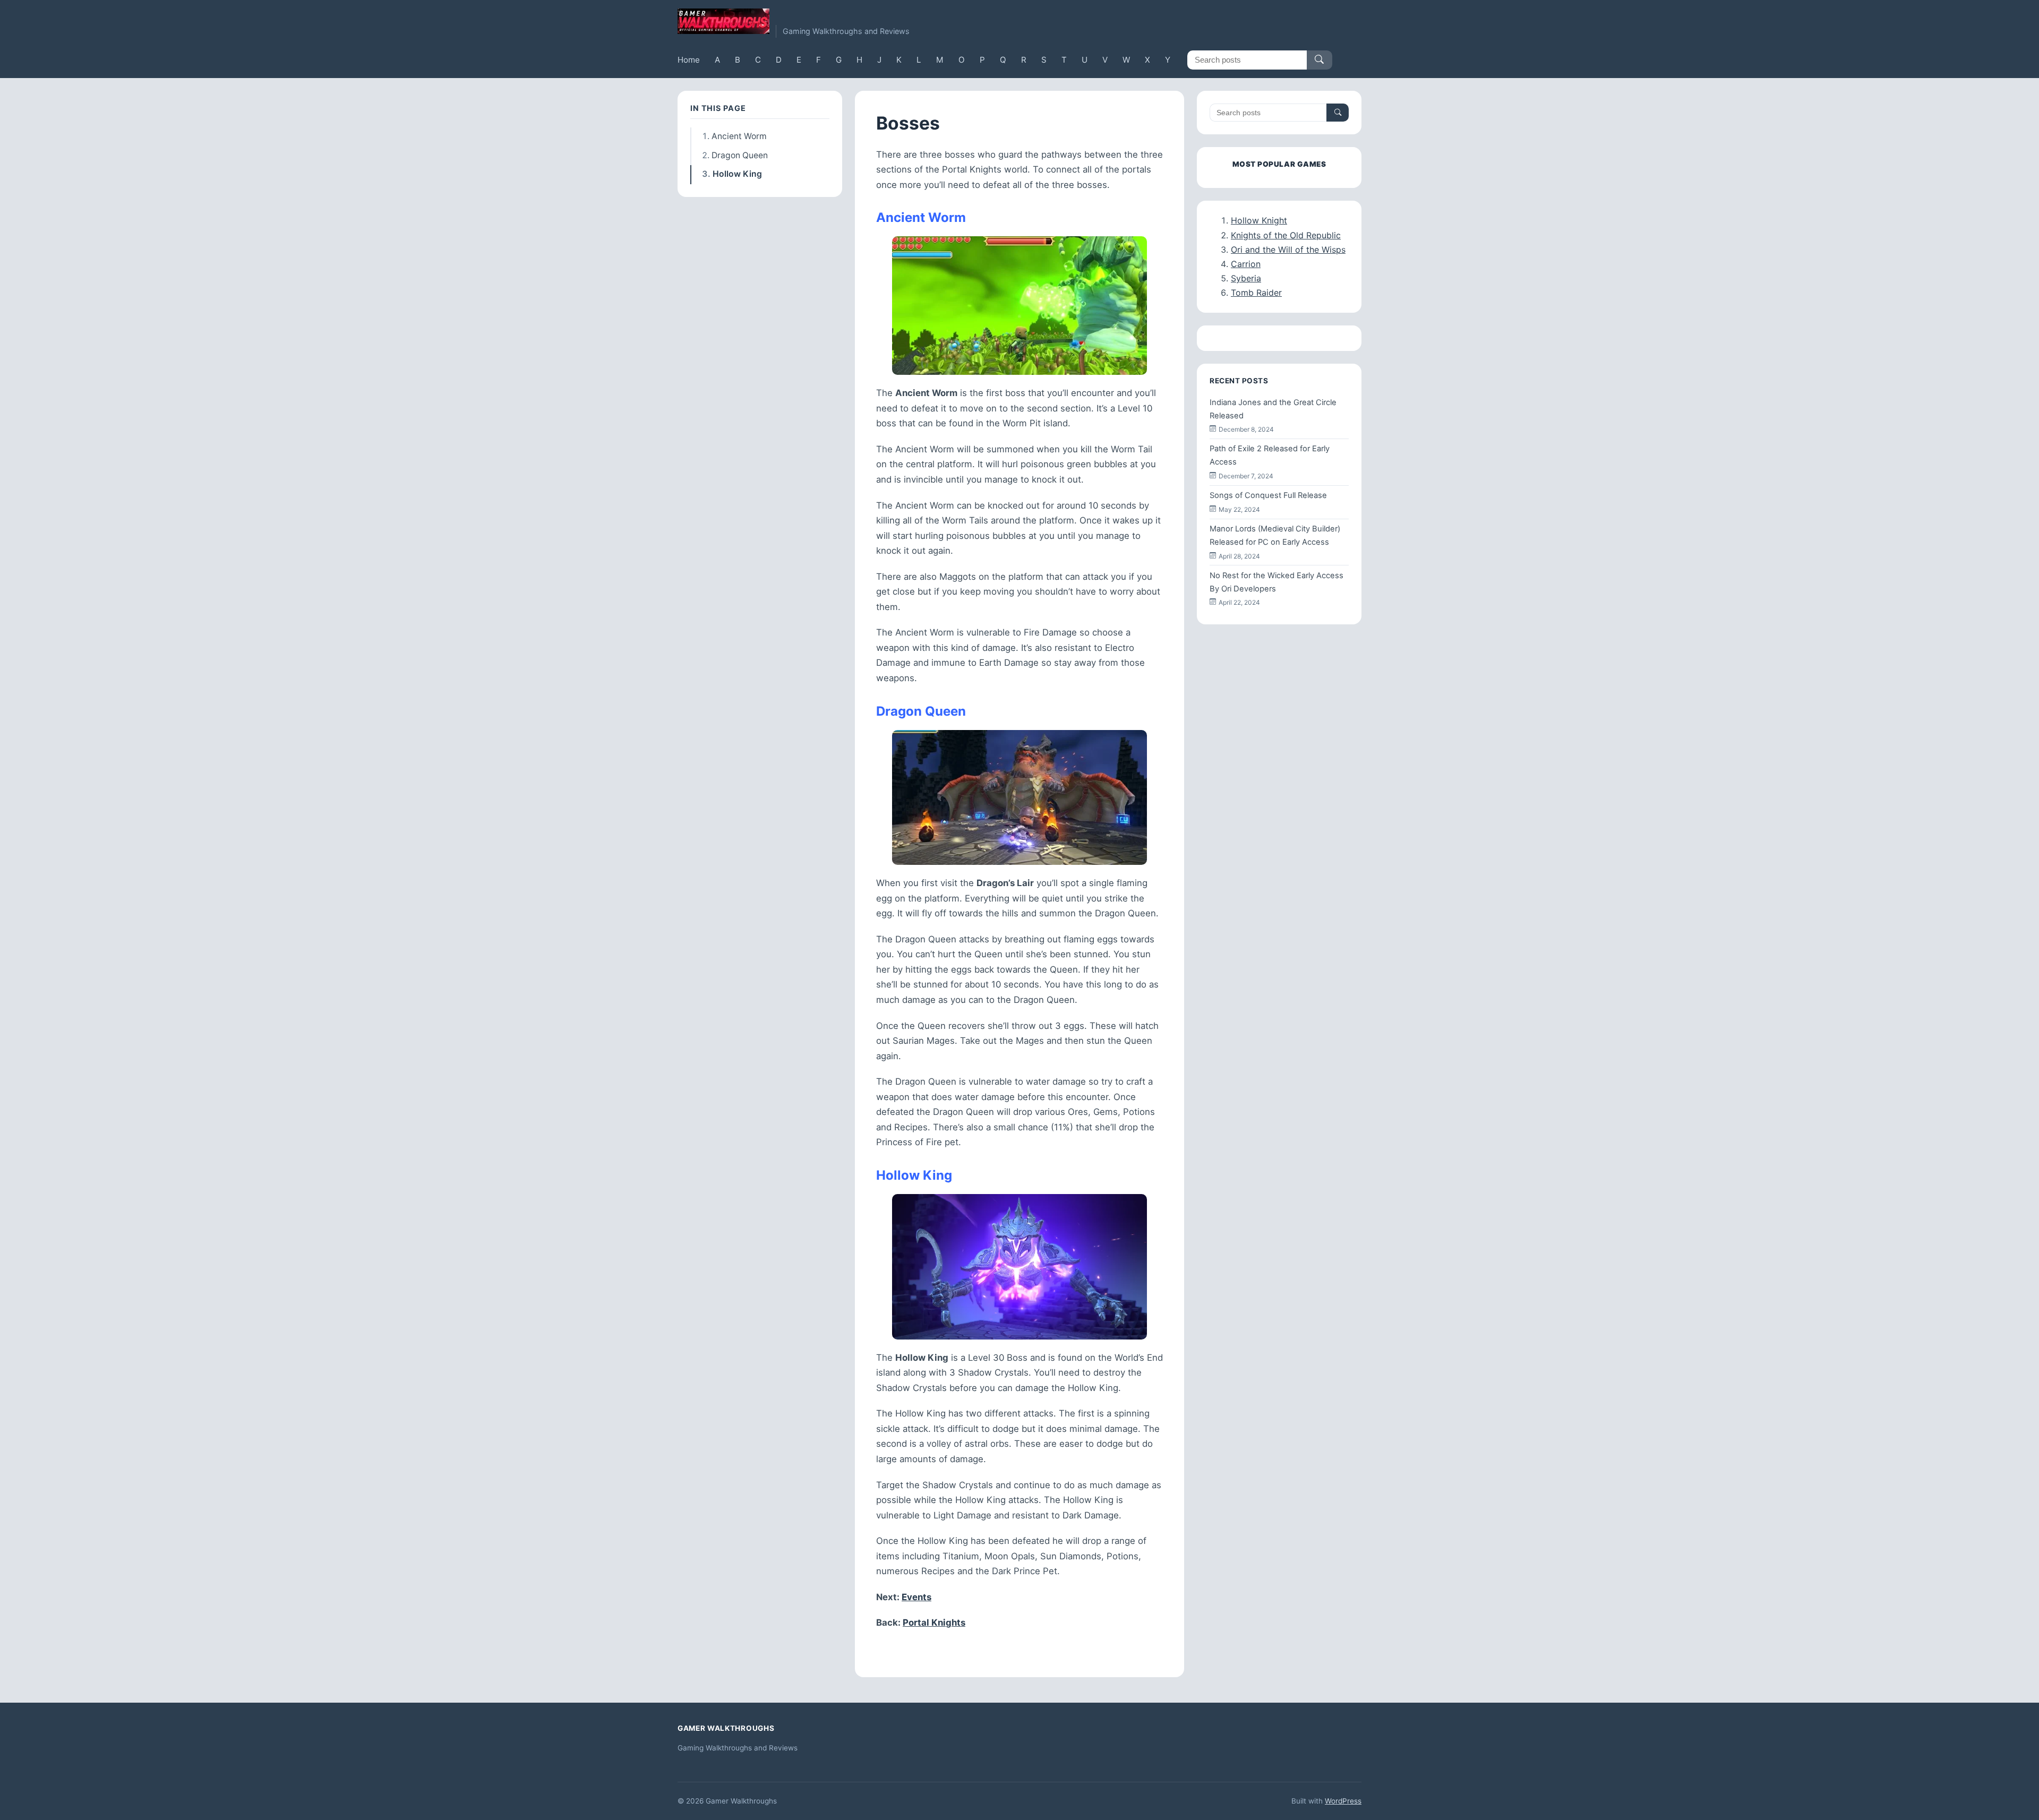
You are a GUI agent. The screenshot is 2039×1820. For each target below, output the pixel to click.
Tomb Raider (1256, 293)
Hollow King (737, 174)
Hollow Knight (1259, 220)
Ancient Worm (739, 136)
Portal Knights (934, 1622)
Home (689, 60)
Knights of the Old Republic (1286, 235)
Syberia (1246, 278)
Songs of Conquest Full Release (1268, 495)
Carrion (1246, 264)
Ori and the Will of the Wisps (1288, 250)
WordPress (1343, 1801)
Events (916, 1597)
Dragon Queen (740, 155)
